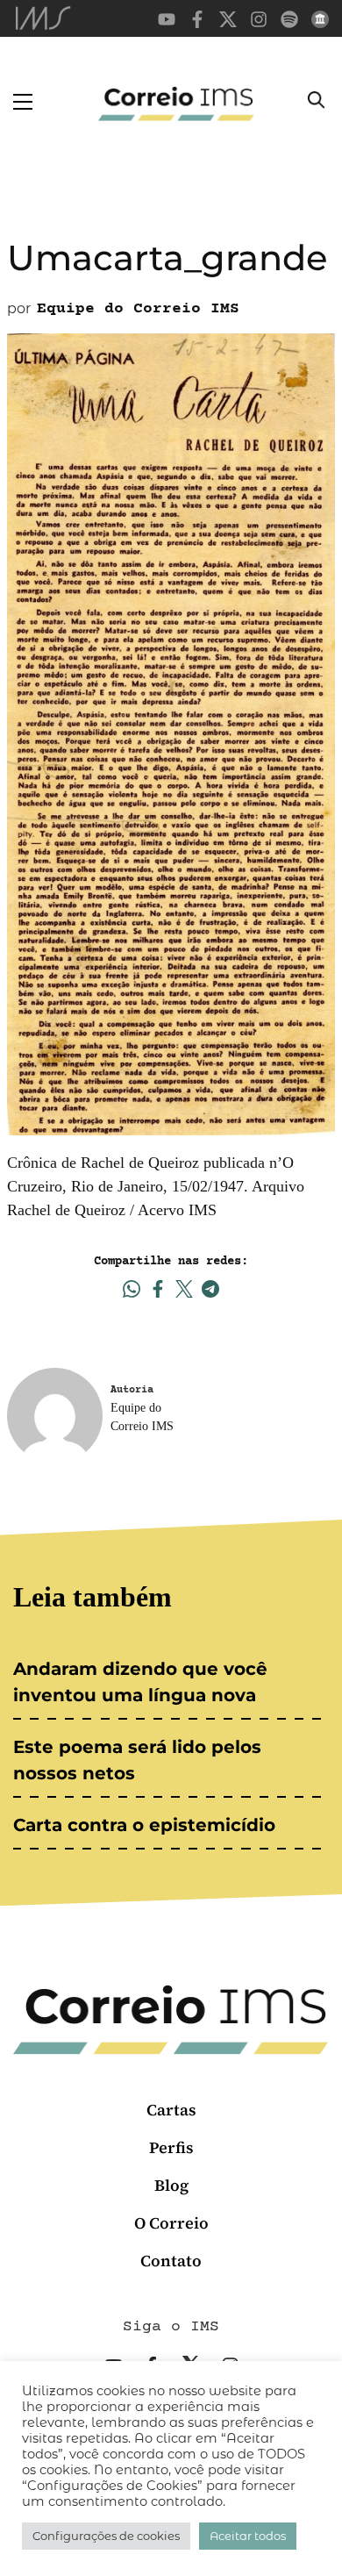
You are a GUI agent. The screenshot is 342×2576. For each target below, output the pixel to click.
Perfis (171, 2147)
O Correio (171, 2223)
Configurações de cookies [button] (106, 2536)
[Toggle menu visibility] (23, 102)
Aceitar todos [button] (248, 2536)
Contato (171, 2261)
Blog (171, 2185)
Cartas (171, 2110)
